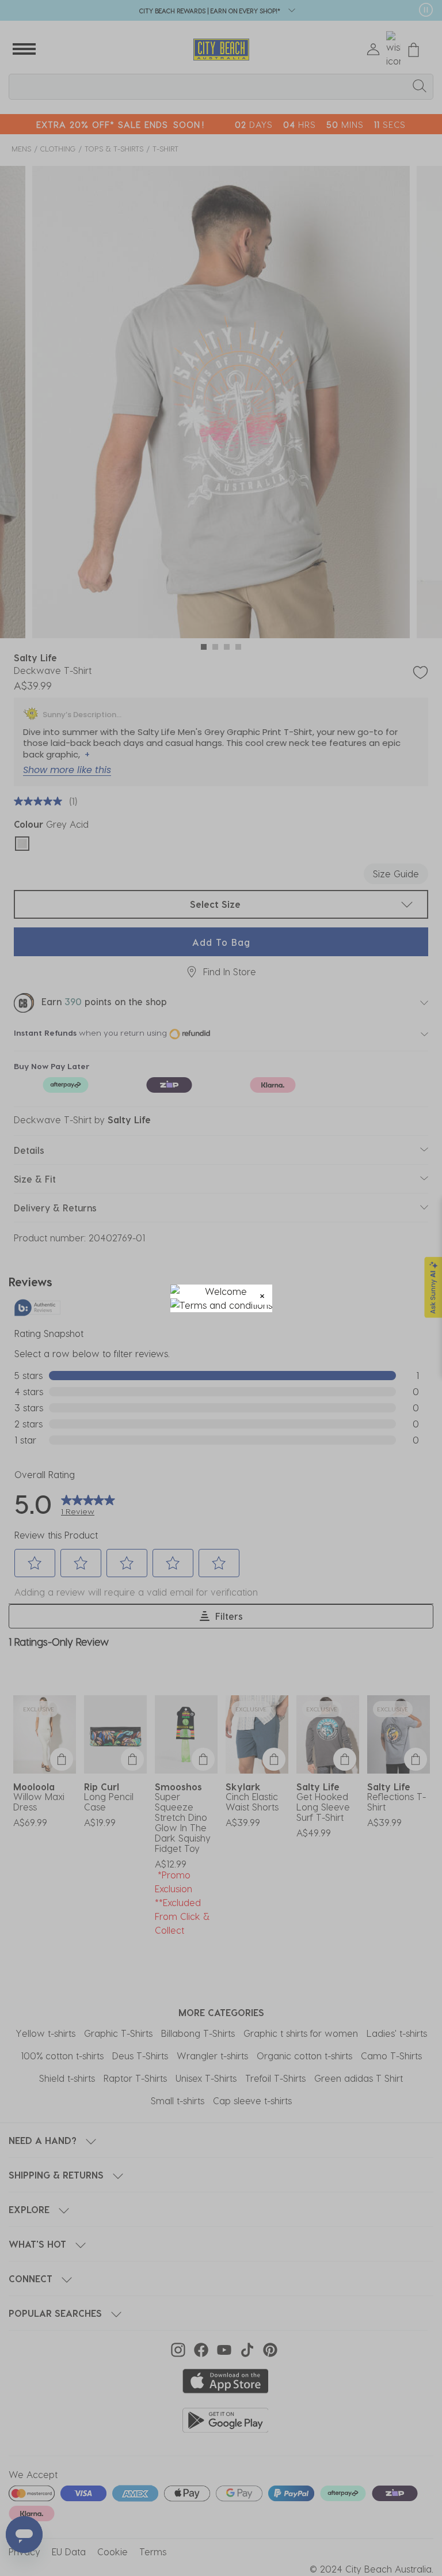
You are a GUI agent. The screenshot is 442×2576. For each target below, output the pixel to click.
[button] (262, 1295)
